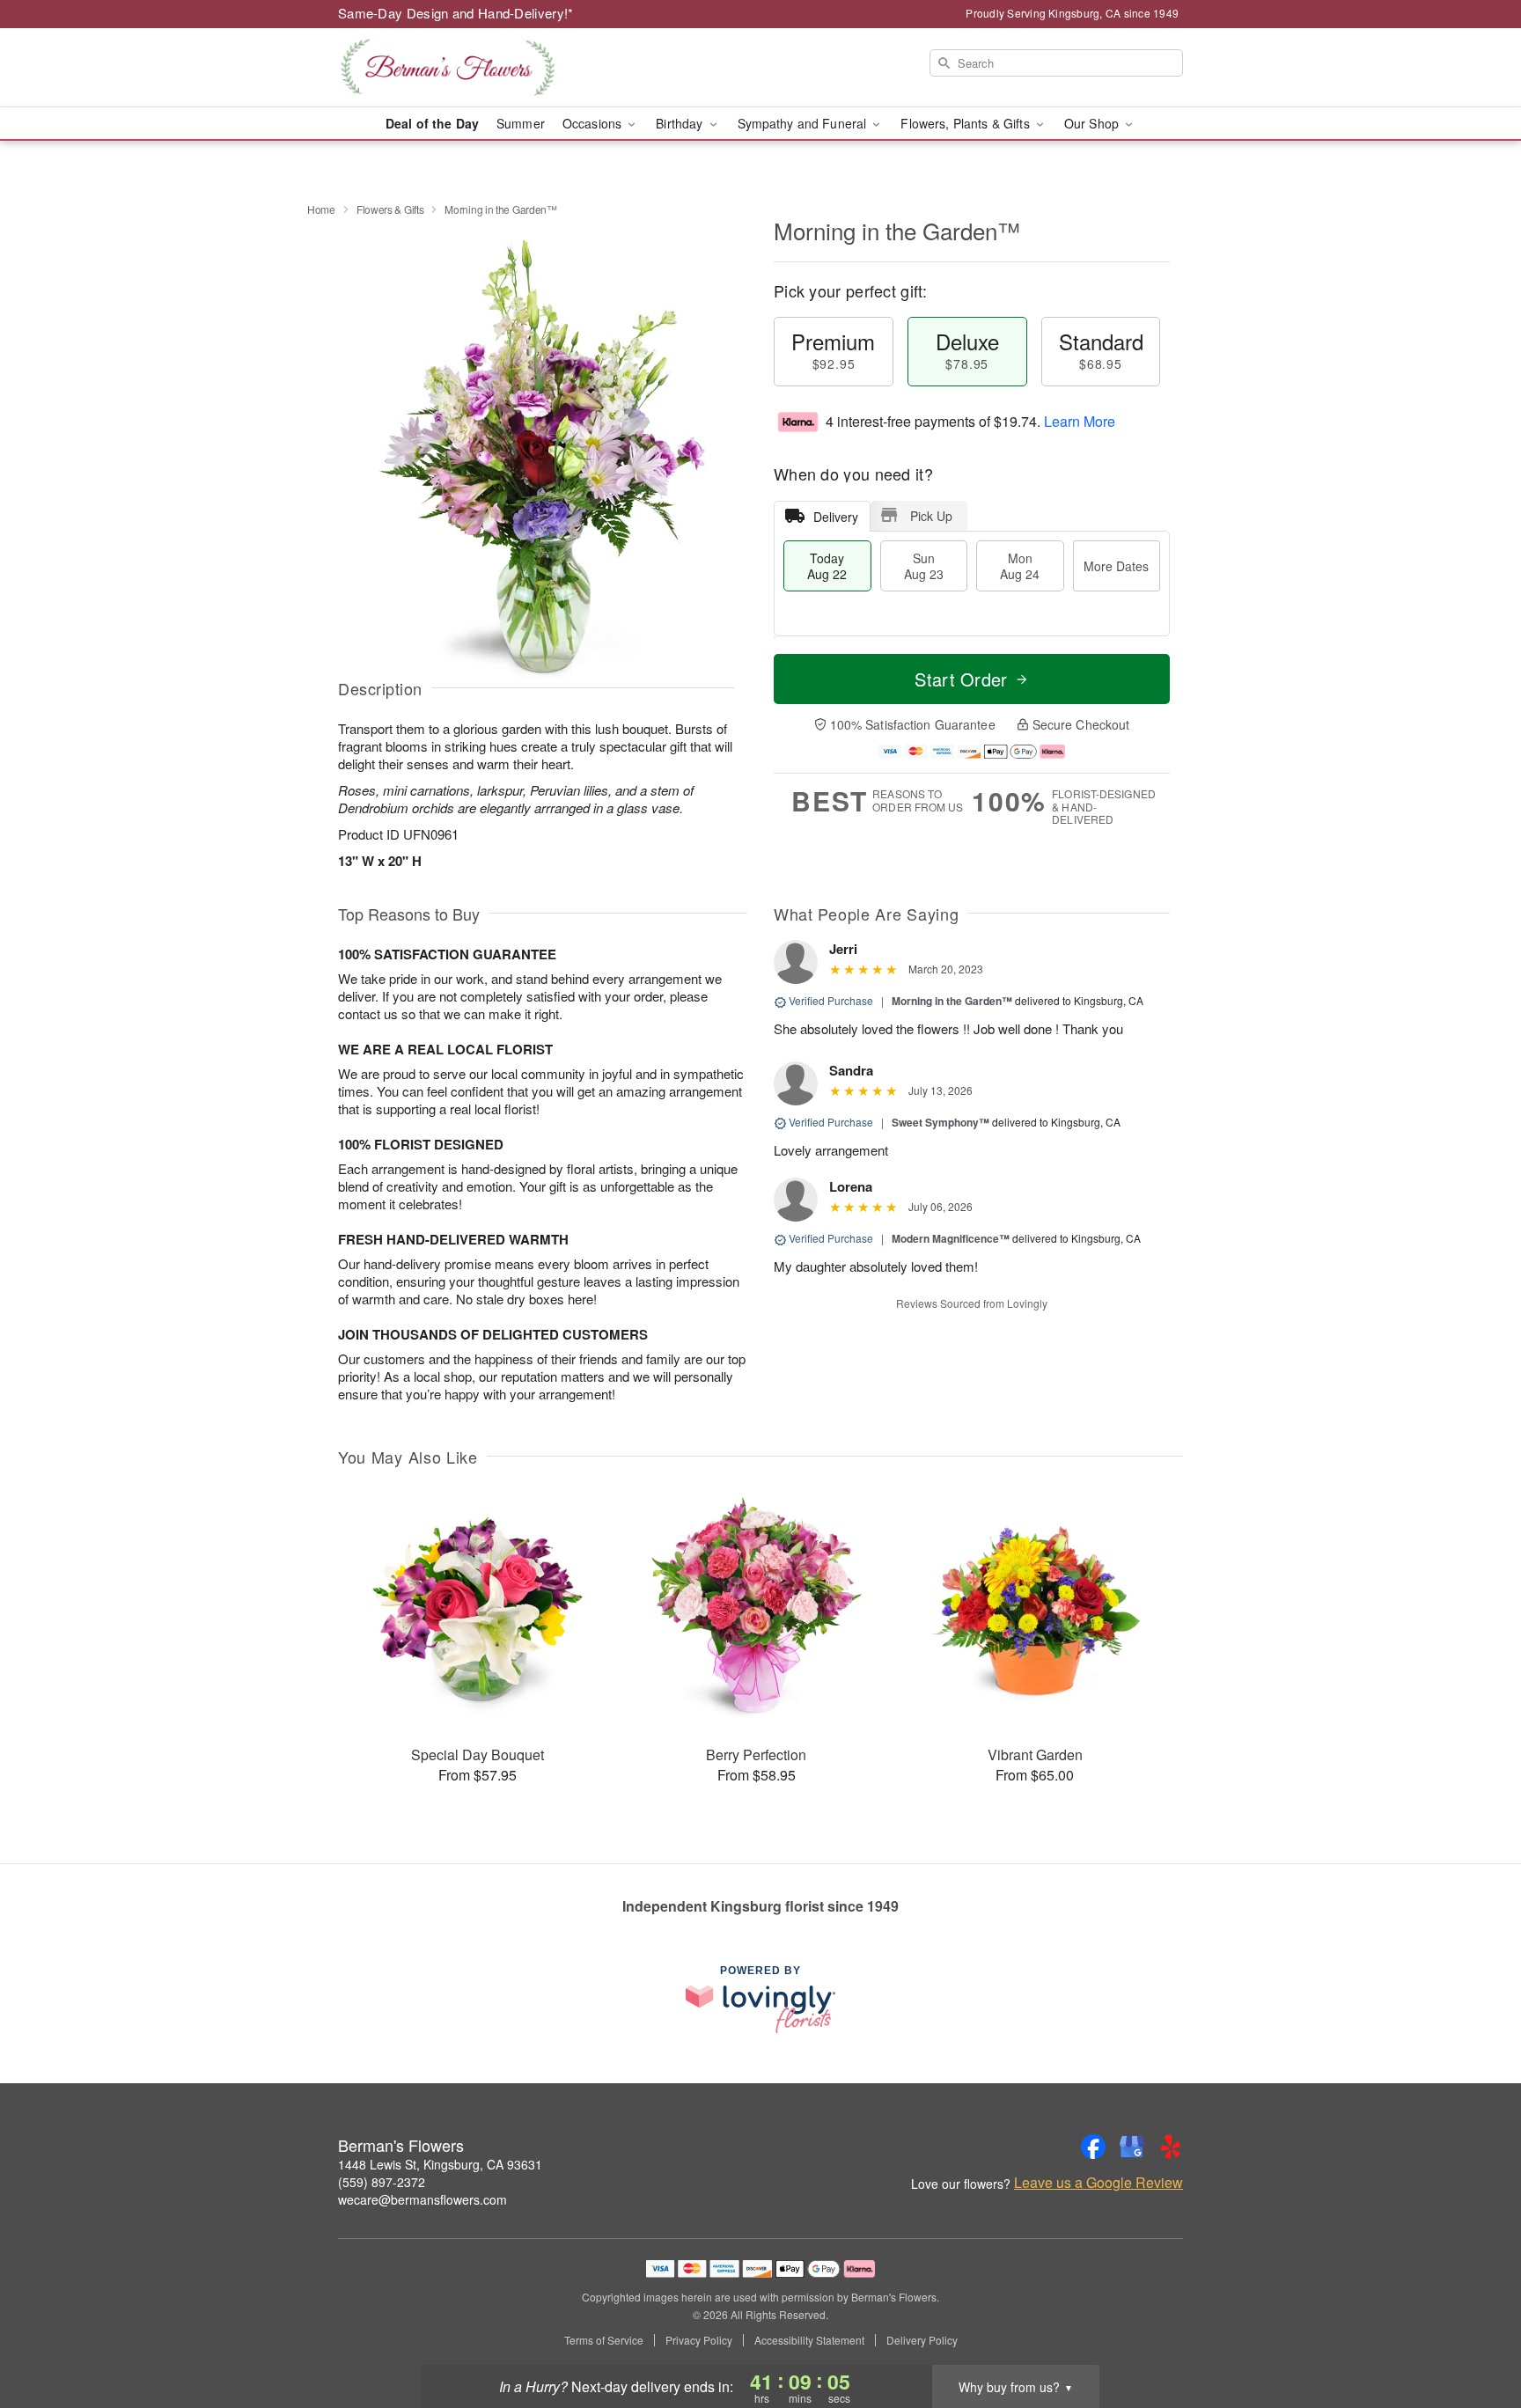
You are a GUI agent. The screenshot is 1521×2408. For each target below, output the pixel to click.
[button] (1475, 2333)
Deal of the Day (432, 123)
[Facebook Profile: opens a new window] (1093, 2147)
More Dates (1116, 566)
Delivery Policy (922, 2340)
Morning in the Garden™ (952, 1001)
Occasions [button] (594, 123)
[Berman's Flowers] (465, 68)
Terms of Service (604, 2340)
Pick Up (931, 516)
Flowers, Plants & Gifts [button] (966, 123)
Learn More (1080, 421)
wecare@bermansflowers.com (422, 2199)
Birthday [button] (681, 123)
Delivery (836, 517)
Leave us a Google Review (1098, 2183)
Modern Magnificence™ (951, 1238)
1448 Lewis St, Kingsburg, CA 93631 (440, 2164)
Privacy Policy (699, 2340)
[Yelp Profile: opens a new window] (1171, 2147)
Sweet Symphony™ (941, 1122)
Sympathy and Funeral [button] (804, 123)
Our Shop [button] (1093, 123)
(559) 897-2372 (382, 2182)
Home (321, 209)
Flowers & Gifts (390, 209)
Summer (521, 123)
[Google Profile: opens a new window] (1132, 2147)
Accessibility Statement (809, 2340)
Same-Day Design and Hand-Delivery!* (456, 13)
